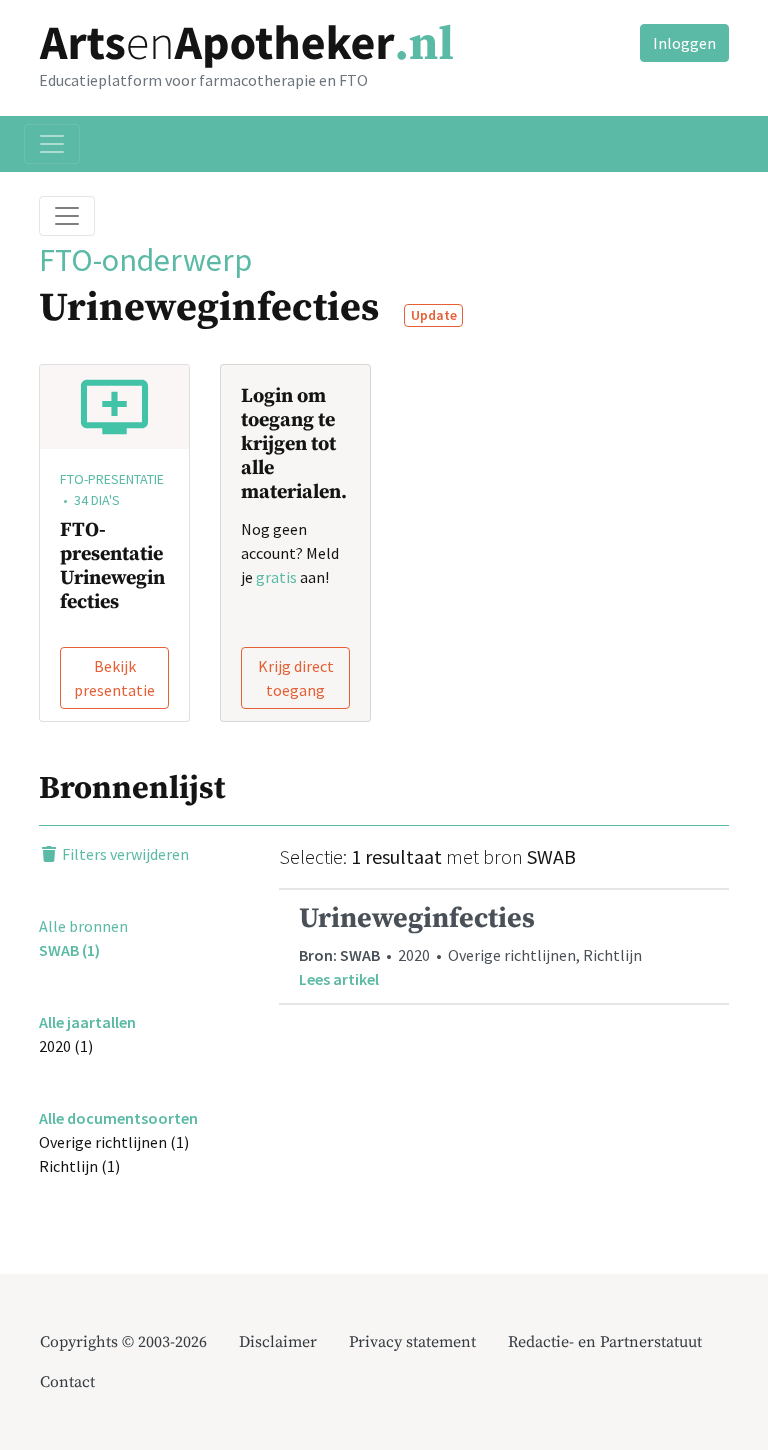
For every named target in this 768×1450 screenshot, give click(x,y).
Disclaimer (278, 1342)
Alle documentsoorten (118, 1118)
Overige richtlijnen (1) (114, 1142)
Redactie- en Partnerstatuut (605, 1342)
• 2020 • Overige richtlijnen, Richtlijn (470, 945)
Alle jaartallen (87, 1022)
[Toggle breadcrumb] (67, 216)
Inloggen (684, 43)
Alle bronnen (83, 926)
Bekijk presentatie (114, 678)
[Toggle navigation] (52, 144)
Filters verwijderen (124, 854)
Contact (67, 1382)
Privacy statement (412, 1342)
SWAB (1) (69, 950)
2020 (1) (66, 1046)
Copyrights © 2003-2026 (123, 1342)
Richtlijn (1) (79, 1166)
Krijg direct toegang (296, 678)
